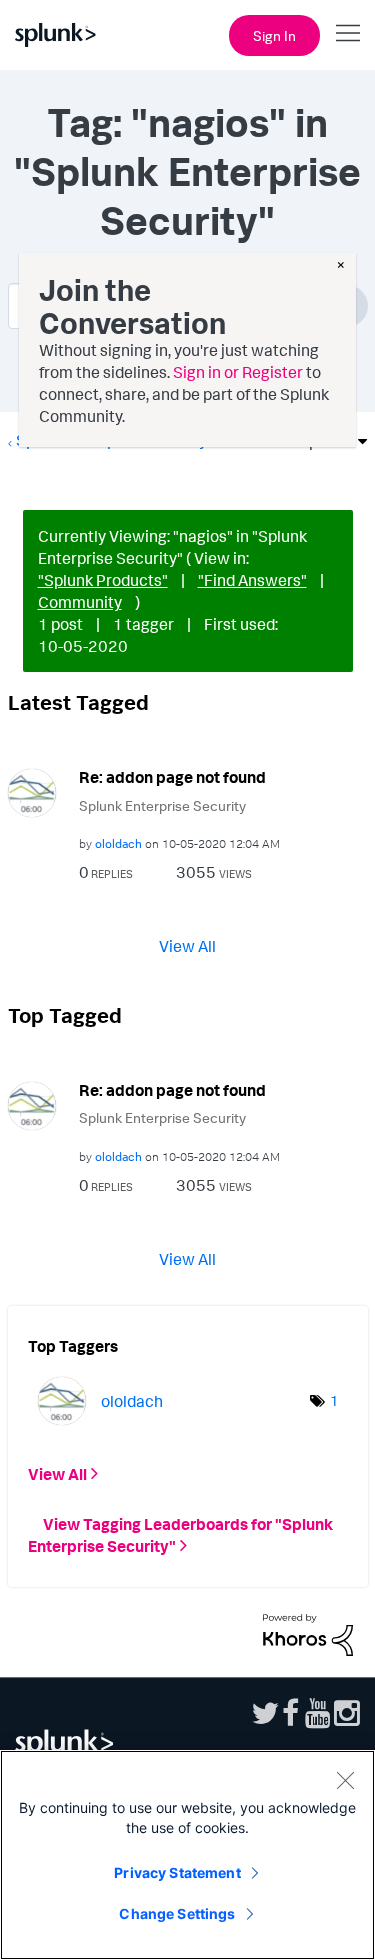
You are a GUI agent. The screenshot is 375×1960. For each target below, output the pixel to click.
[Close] (345, 1780)
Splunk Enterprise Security (162, 805)
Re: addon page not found (172, 777)
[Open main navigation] (348, 33)
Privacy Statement (177, 1872)
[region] (187, 1855)
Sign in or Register (238, 372)
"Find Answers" (252, 580)
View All (187, 945)
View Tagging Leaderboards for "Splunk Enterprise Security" (180, 1535)
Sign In (274, 35)
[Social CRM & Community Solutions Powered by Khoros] (308, 1633)
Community (80, 602)
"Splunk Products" (103, 580)
